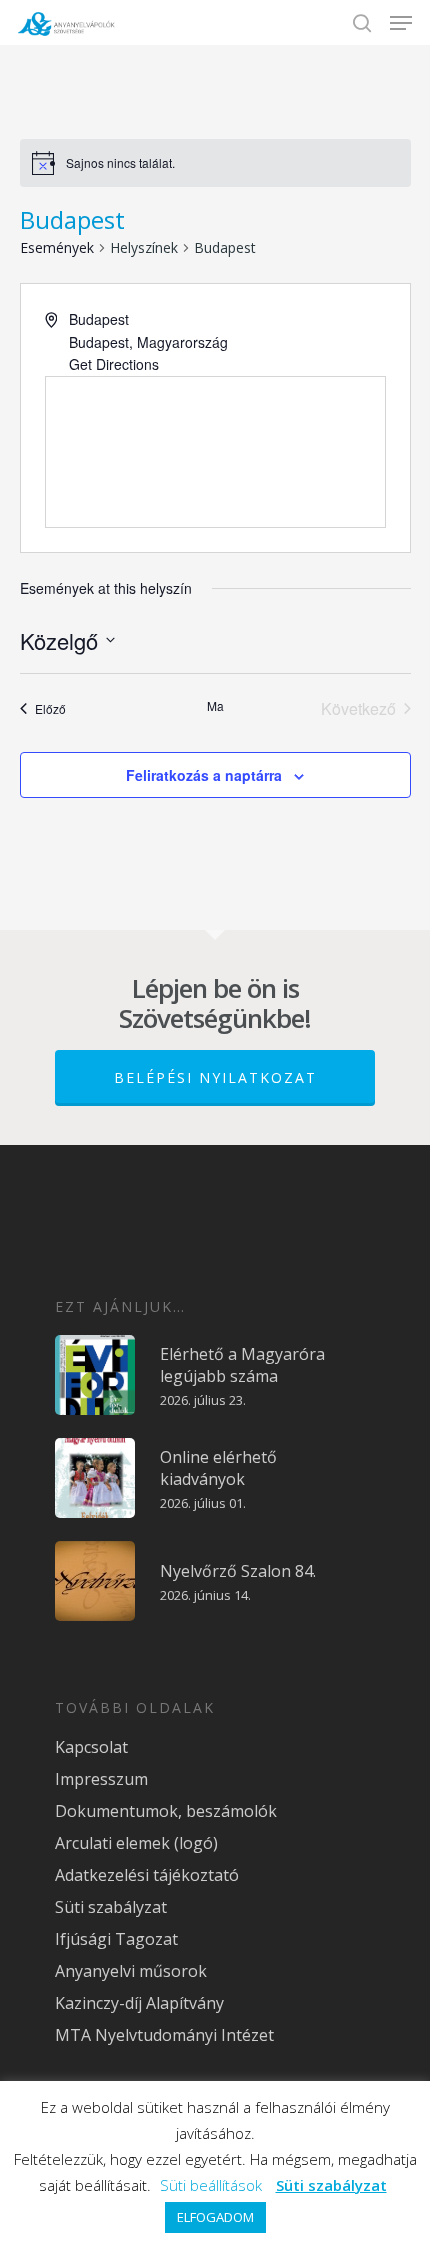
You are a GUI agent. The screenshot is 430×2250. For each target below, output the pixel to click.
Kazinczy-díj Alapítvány (139, 2003)
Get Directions (114, 364)
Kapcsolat (91, 1747)
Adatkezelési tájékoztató (147, 1875)
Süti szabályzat (111, 1907)
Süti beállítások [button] (211, 2185)
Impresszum (101, 1779)
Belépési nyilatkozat (215, 1077)
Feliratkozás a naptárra (204, 775)
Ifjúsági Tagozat (116, 1939)
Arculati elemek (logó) (136, 1843)
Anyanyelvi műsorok (131, 1971)
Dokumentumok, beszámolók (166, 1811)
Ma (215, 706)
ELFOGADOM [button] (215, 2217)
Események (57, 247)
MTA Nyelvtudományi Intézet (164, 2035)
